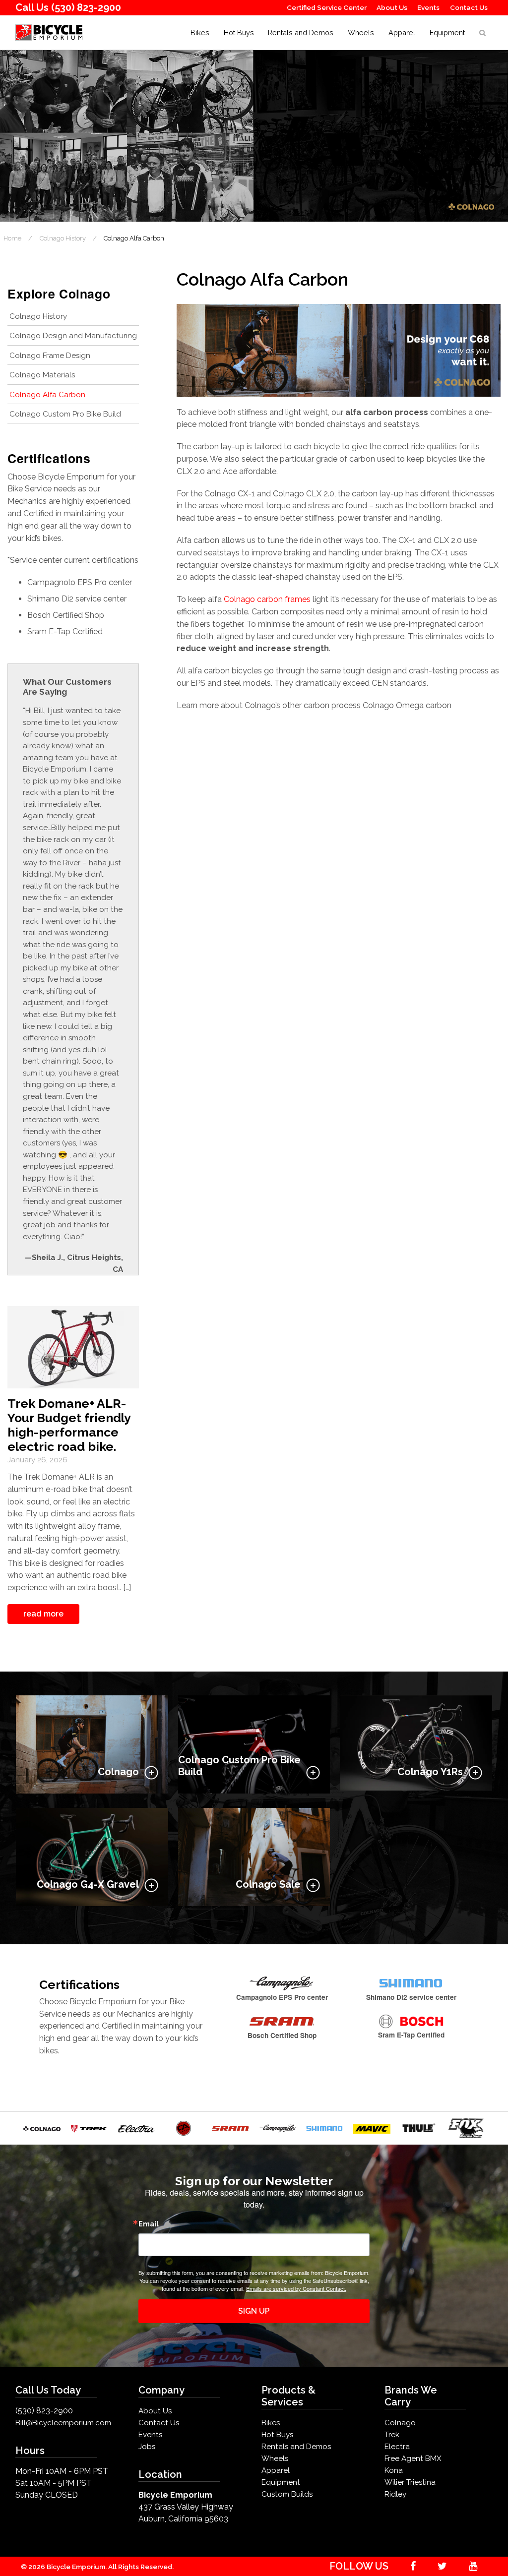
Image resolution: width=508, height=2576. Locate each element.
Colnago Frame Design (50, 356)
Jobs (147, 2447)
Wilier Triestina (410, 2482)
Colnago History (38, 316)
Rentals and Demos (301, 32)
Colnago (400, 2423)
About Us (392, 7)
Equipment (447, 32)
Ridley (395, 2494)
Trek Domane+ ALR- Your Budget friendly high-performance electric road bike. (69, 1425)
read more (43, 1614)
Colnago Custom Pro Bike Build (65, 414)
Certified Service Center (327, 7)
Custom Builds (287, 2494)
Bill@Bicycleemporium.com (63, 2423)
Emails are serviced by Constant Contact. (296, 2288)
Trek (392, 2435)
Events (428, 7)
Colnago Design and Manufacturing (73, 336)
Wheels (361, 32)
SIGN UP (254, 2311)
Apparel (402, 32)
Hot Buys (239, 32)
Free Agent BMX (413, 2458)
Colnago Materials (42, 375)
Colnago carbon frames (267, 599)
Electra (397, 2447)
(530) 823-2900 (86, 7)
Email (149, 2224)
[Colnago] (42, 2128)
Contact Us (469, 7)
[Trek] (89, 2128)
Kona (394, 2470)
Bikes (200, 32)
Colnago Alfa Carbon (47, 395)
